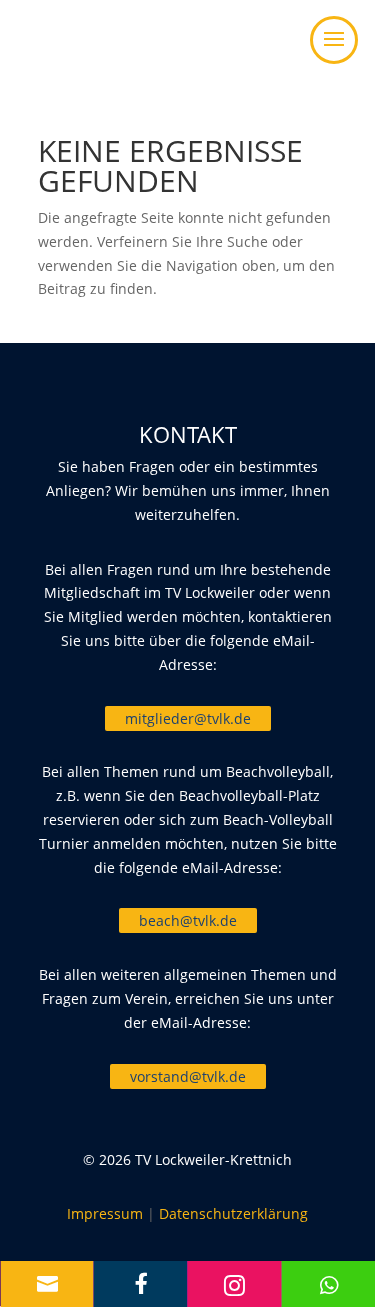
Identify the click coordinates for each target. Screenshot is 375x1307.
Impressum (105, 1213)
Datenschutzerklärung (233, 1213)
